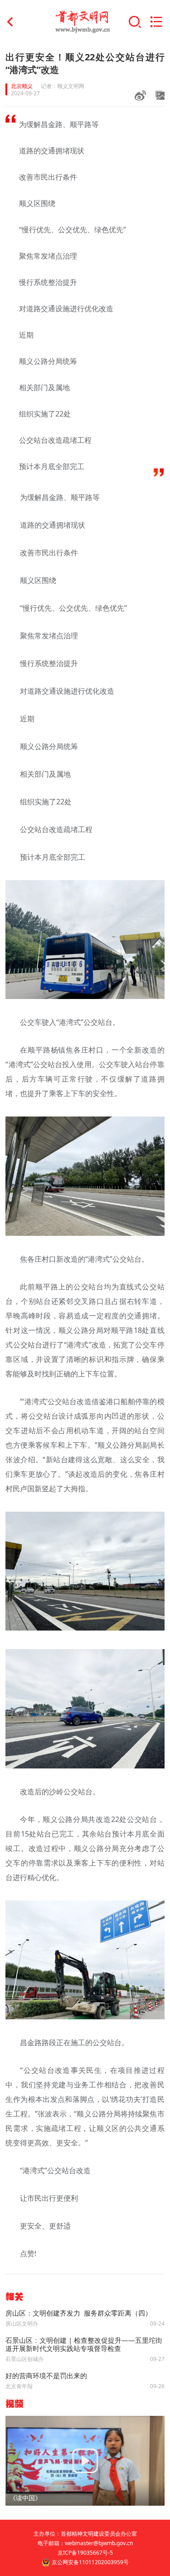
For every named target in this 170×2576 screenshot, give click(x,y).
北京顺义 (22, 86)
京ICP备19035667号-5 (85, 2553)
